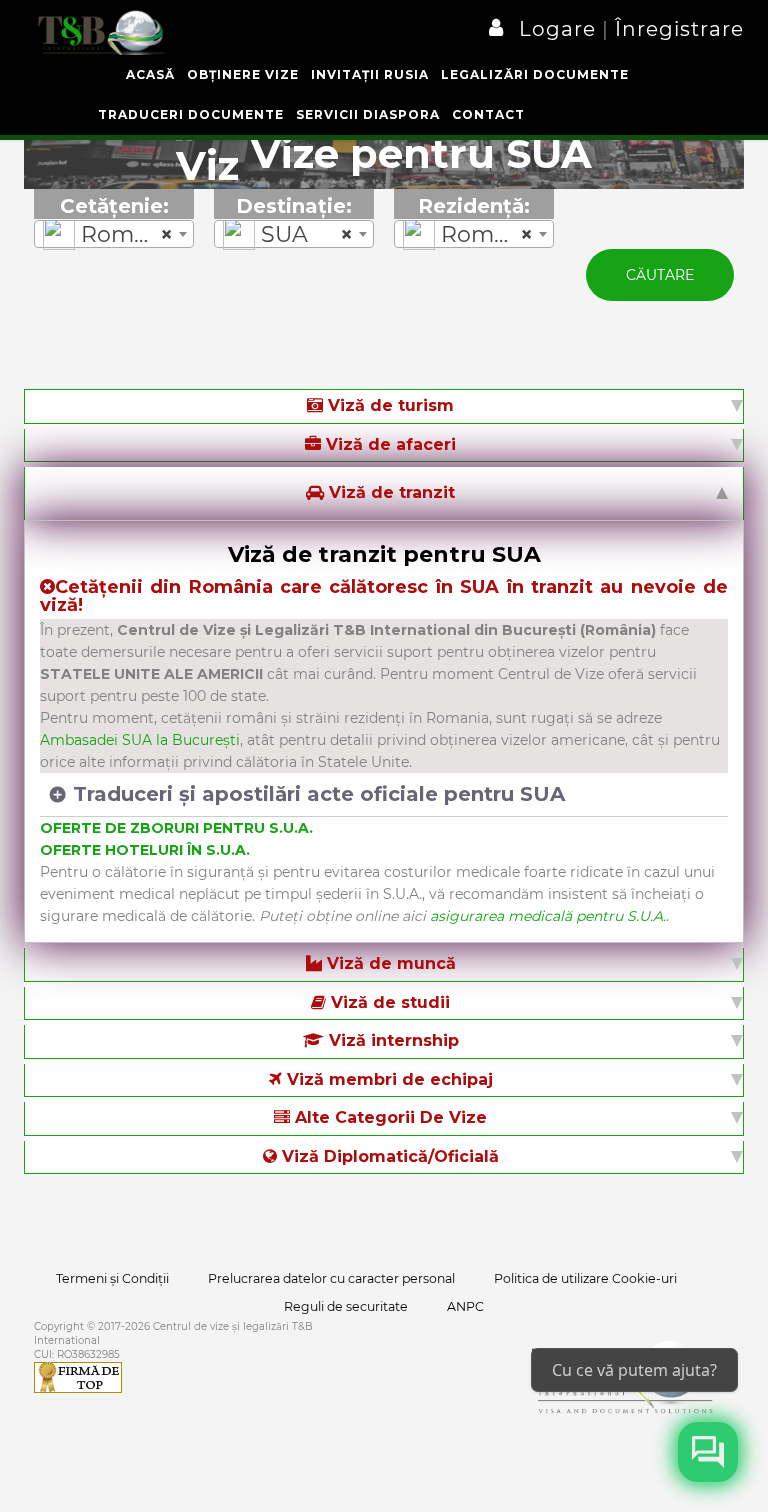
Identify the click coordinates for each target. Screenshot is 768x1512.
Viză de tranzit (389, 492)
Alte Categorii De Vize (388, 1117)
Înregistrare (676, 29)
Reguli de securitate (346, 1306)
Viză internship (391, 1040)
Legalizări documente (535, 74)
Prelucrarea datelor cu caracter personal (331, 1278)
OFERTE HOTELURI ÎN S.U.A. (145, 850)
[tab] (384, 406)
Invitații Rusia (370, 74)
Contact (488, 114)
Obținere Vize (243, 74)
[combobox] (114, 234)
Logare (560, 29)
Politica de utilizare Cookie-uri (585, 1278)
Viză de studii (388, 1002)
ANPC (465, 1306)
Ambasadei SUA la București (140, 740)
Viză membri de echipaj (387, 1079)
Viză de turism (388, 405)
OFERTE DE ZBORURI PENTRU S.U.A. (176, 828)
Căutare (660, 275)
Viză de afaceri (388, 444)
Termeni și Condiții (112, 1278)
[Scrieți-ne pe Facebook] (708, 1452)
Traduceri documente (191, 114)
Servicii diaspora (368, 114)
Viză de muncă (389, 963)
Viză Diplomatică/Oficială (388, 1156)
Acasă (150, 74)
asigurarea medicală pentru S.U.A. (548, 916)
